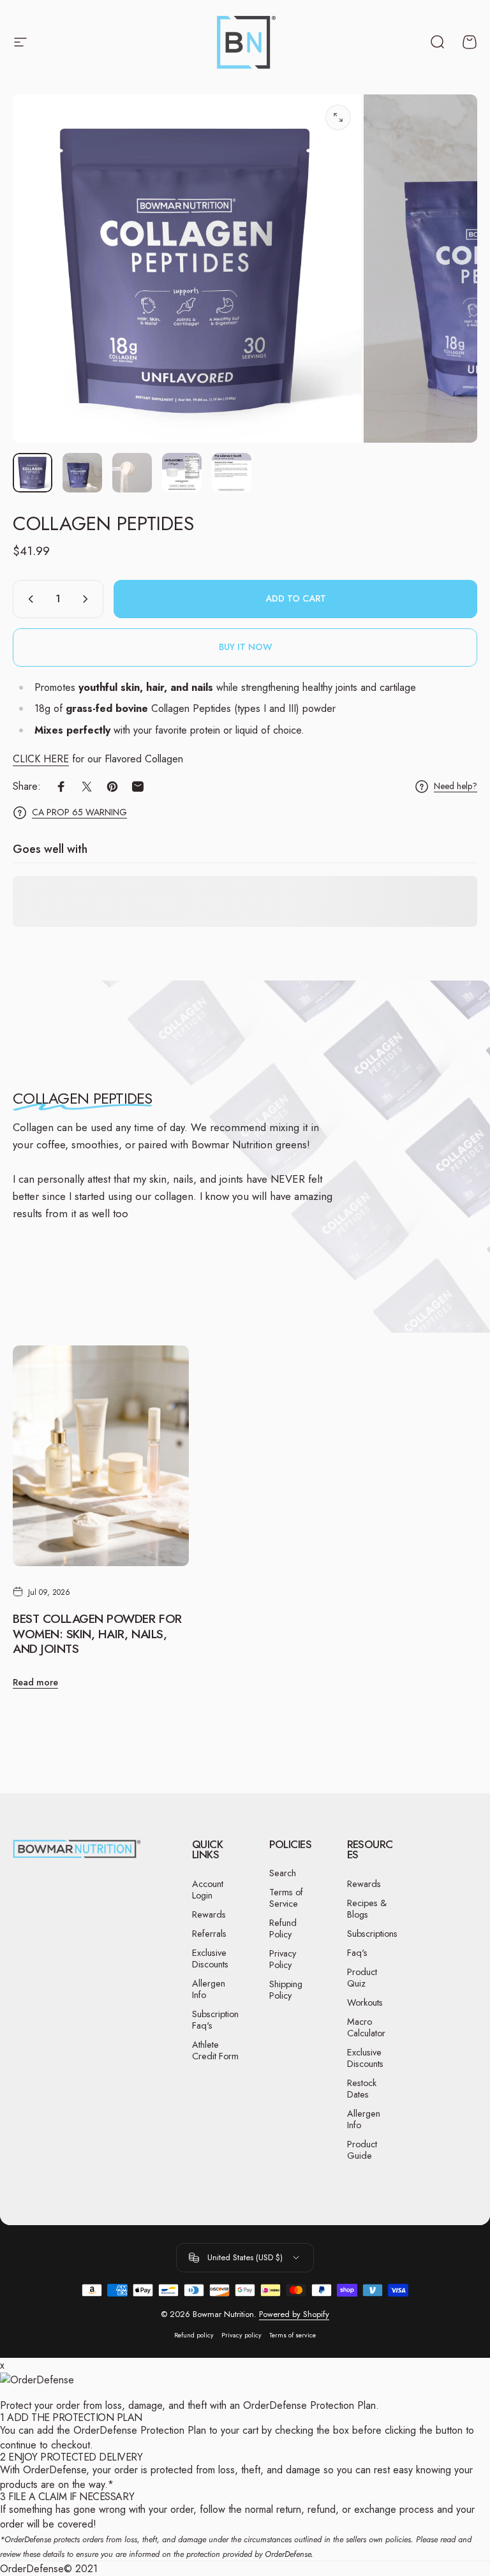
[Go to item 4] (182, 473)
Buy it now (245, 647)
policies (398, 2539)
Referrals (209, 1934)
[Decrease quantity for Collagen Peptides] (28, 599)
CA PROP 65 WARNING (79, 813)
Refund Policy (283, 1928)
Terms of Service (286, 1898)
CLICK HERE (41, 759)
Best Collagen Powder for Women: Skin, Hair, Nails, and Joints (97, 1634)
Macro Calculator (366, 2027)
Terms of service (293, 2335)
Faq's (357, 1953)
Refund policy (194, 2335)
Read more (35, 1682)
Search (283, 1873)
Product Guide (362, 2150)
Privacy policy (241, 2335)
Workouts (365, 2002)
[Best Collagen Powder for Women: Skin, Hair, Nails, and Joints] (101, 1456)
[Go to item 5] (232, 473)
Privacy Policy (283, 1959)
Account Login (208, 1890)
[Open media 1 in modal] (338, 117)
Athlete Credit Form (215, 2050)
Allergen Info (209, 1989)
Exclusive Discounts (210, 1958)
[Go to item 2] (82, 473)
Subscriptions (372, 1934)
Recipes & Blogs (367, 1909)
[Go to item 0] (33, 473)
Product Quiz (362, 1978)
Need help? (456, 787)
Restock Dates (362, 2089)
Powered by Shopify (294, 2314)
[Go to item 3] (132, 473)
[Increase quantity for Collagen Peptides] (88, 599)
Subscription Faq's (215, 2020)
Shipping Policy (286, 1990)
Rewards (209, 1914)
